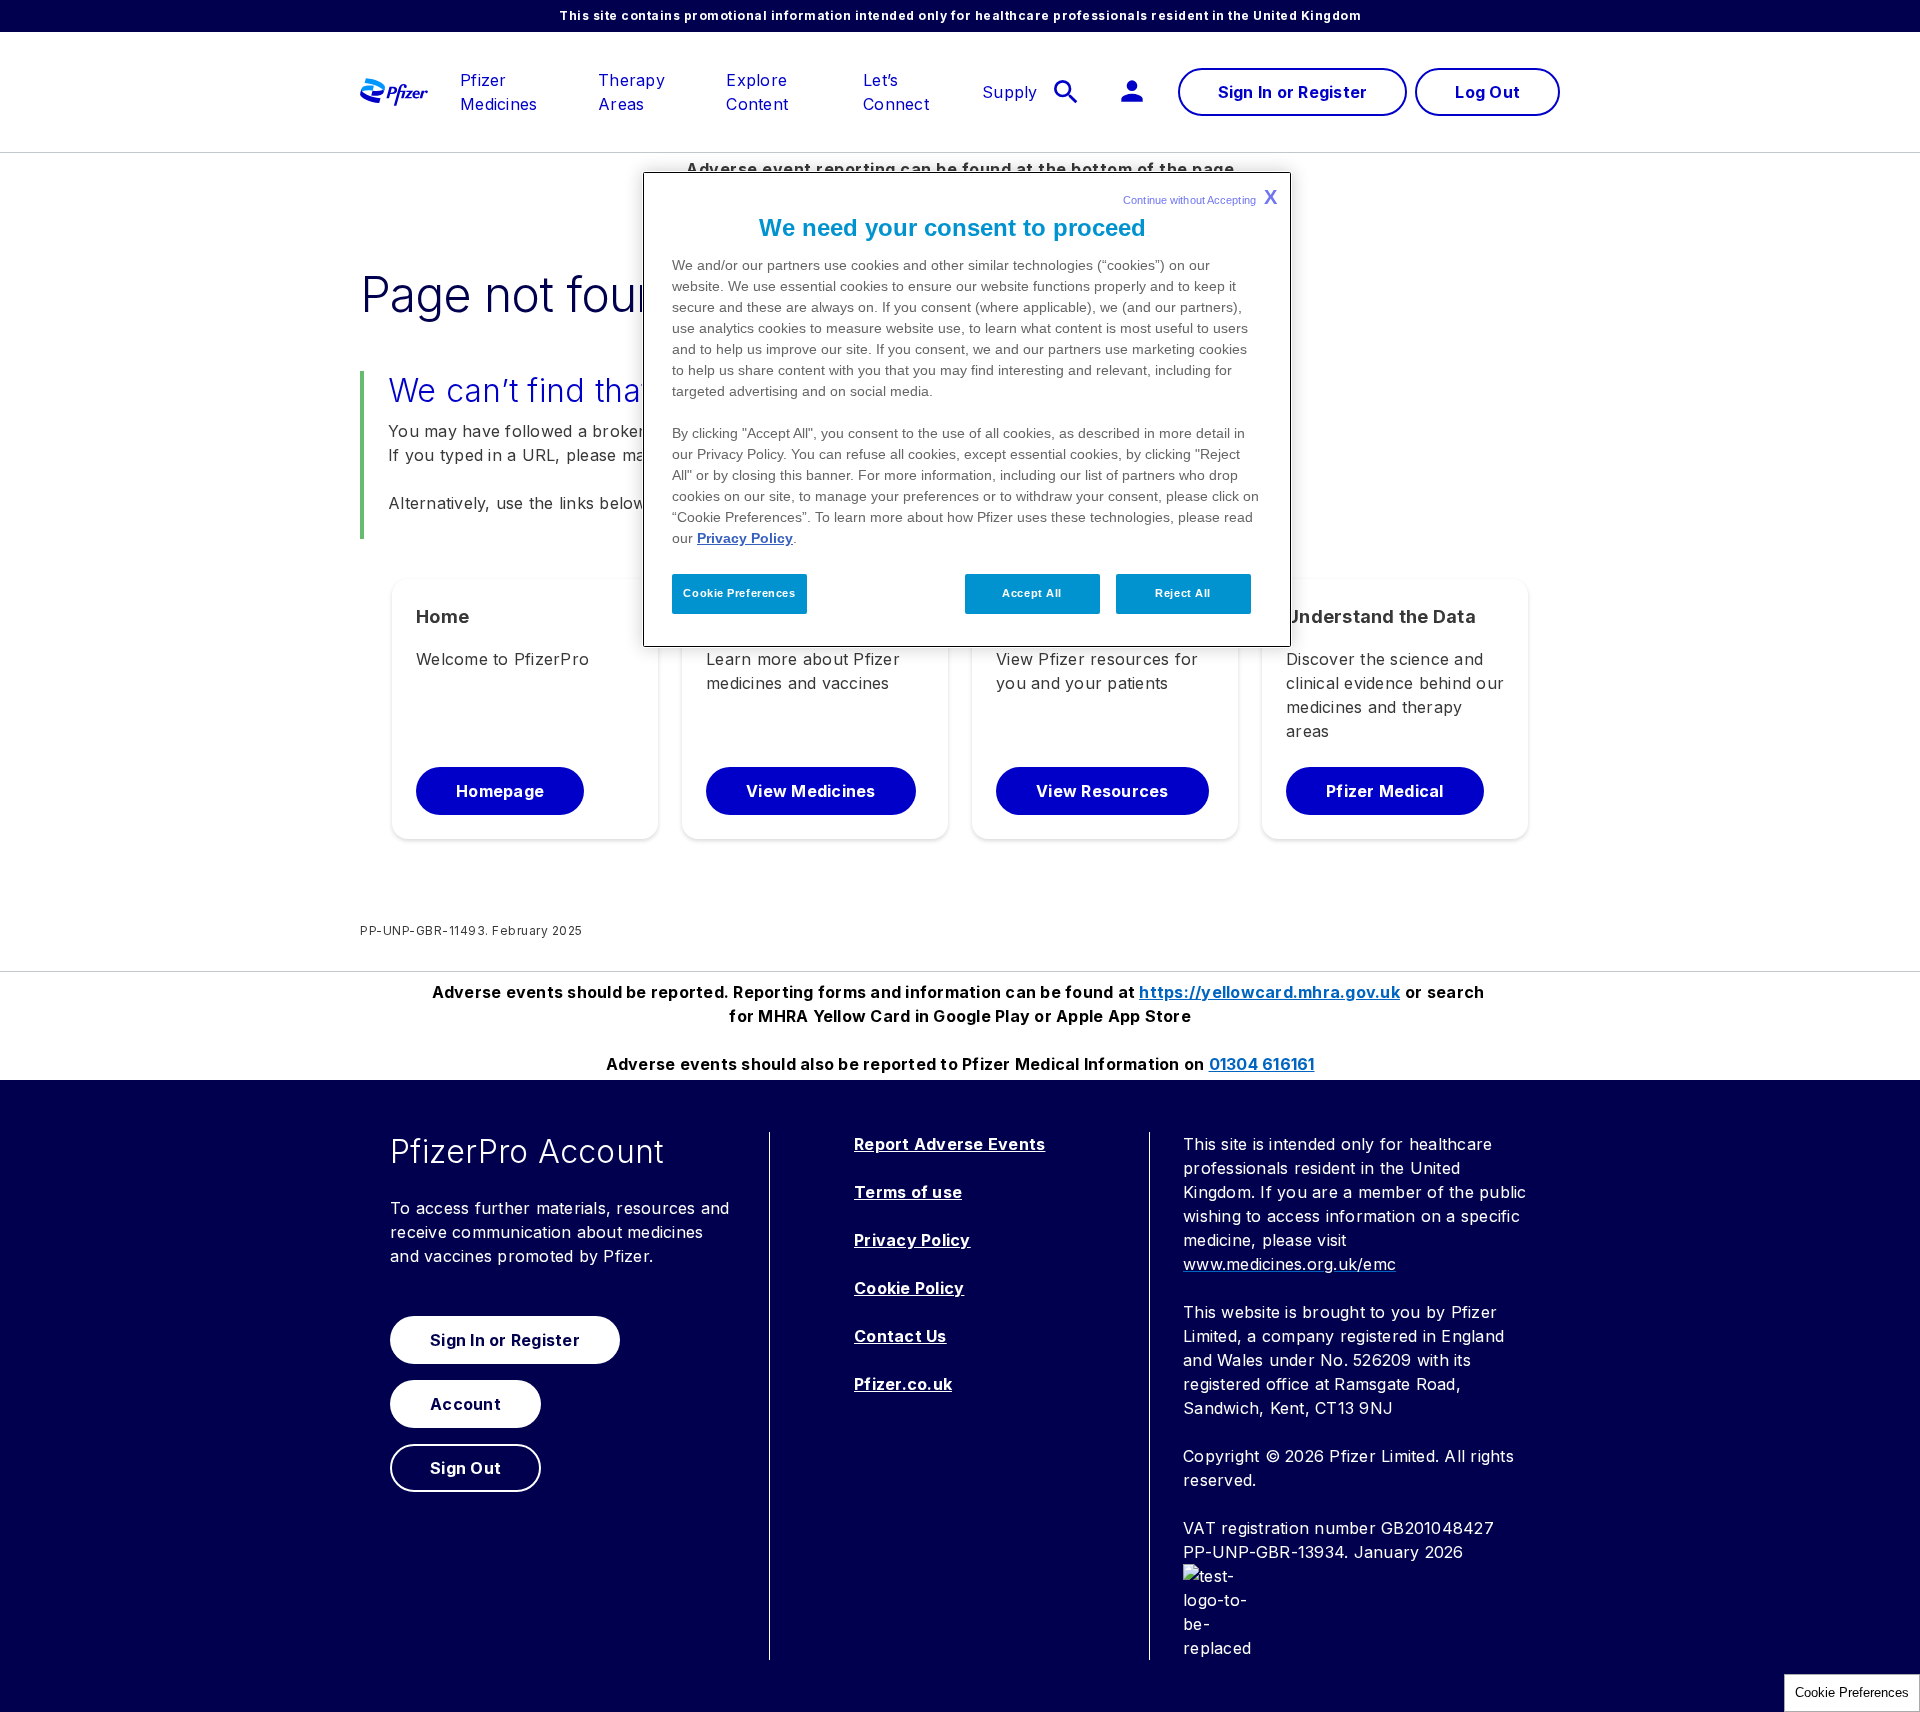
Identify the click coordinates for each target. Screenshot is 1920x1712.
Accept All (1032, 593)
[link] (518, 80)
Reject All (1183, 593)
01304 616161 (1262, 1064)
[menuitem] (508, 92)
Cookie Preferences (1852, 1692)
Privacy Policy (745, 538)
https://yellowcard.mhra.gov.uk (1269, 992)
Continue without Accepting (1200, 197)
